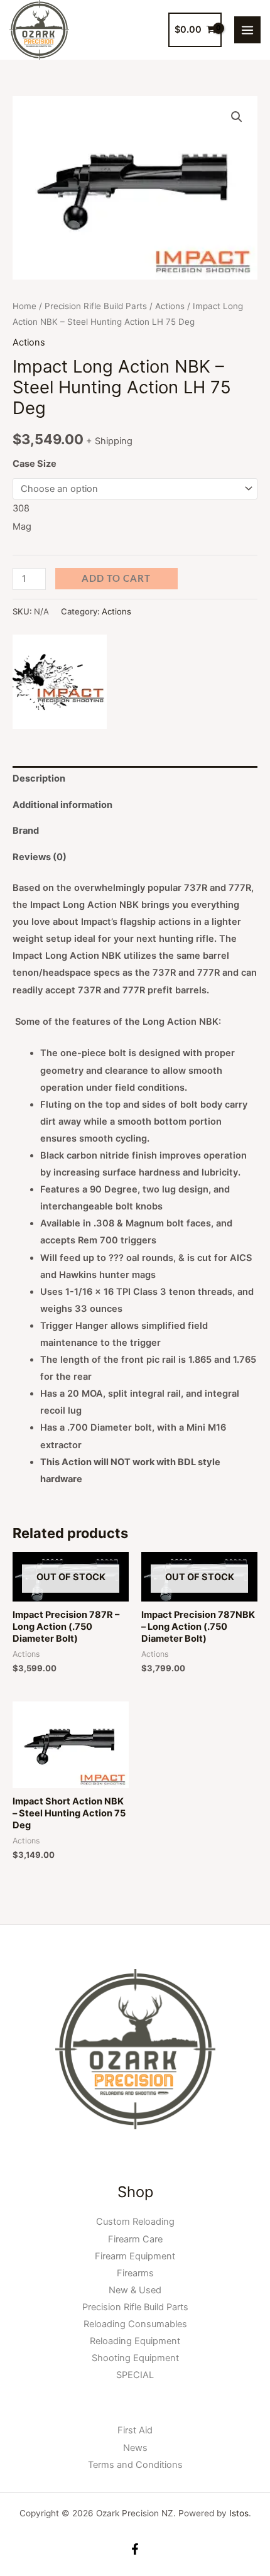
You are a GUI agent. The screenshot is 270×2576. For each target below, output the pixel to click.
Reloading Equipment (135, 2341)
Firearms (135, 2273)
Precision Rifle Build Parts (96, 306)
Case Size (35, 464)
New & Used (135, 2290)
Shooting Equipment (135, 2358)
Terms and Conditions (135, 2465)
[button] (237, 117)
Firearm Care (135, 2239)
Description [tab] (39, 778)
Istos (239, 2513)
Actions (170, 306)
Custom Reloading (135, 2222)
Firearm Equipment (135, 2256)
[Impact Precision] (60, 682)
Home (24, 306)
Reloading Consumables (135, 2324)
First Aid (135, 2430)
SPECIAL (135, 2375)
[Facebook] (135, 2549)
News (135, 2448)
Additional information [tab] (62, 805)
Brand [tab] (26, 831)
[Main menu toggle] (247, 30)
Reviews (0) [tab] (40, 857)
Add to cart (116, 578)
